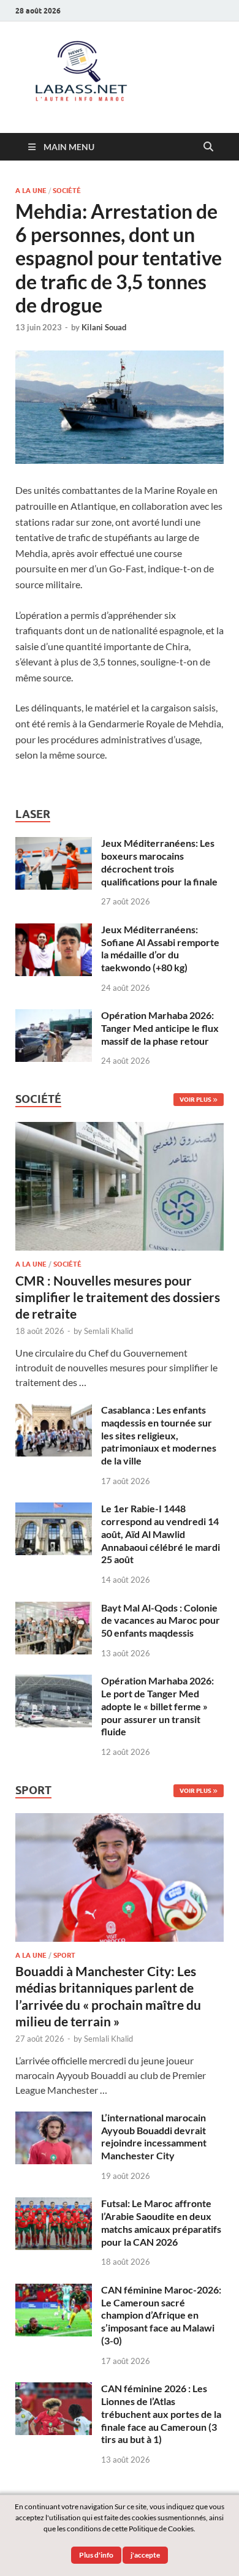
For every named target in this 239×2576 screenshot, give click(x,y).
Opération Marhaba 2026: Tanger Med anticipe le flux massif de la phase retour (160, 1028)
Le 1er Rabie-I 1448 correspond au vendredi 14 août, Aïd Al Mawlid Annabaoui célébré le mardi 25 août (161, 1534)
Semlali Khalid (108, 1331)
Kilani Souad (104, 327)
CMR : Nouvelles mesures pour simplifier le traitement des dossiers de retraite (118, 1297)
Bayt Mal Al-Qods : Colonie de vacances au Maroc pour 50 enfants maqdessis (161, 1620)
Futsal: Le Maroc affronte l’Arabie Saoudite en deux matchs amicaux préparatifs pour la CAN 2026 (161, 2222)
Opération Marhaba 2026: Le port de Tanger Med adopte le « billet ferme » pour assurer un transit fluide (157, 1706)
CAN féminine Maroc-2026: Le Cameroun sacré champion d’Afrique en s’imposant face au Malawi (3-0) (161, 2315)
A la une (31, 191)
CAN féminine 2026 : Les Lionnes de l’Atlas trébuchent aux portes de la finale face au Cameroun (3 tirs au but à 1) (161, 2414)
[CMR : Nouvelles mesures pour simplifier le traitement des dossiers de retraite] (120, 1129)
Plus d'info (96, 2555)
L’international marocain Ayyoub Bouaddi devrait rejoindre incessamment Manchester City (154, 2136)
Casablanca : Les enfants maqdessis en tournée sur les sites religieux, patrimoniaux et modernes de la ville (159, 1435)
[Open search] (208, 147)
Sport (64, 1955)
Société (67, 191)
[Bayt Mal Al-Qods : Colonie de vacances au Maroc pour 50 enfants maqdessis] (54, 1609)
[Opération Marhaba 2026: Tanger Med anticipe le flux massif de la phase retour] (54, 1016)
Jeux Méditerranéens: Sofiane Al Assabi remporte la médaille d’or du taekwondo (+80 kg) (160, 948)
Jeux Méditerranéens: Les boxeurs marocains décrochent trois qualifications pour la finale (159, 862)
